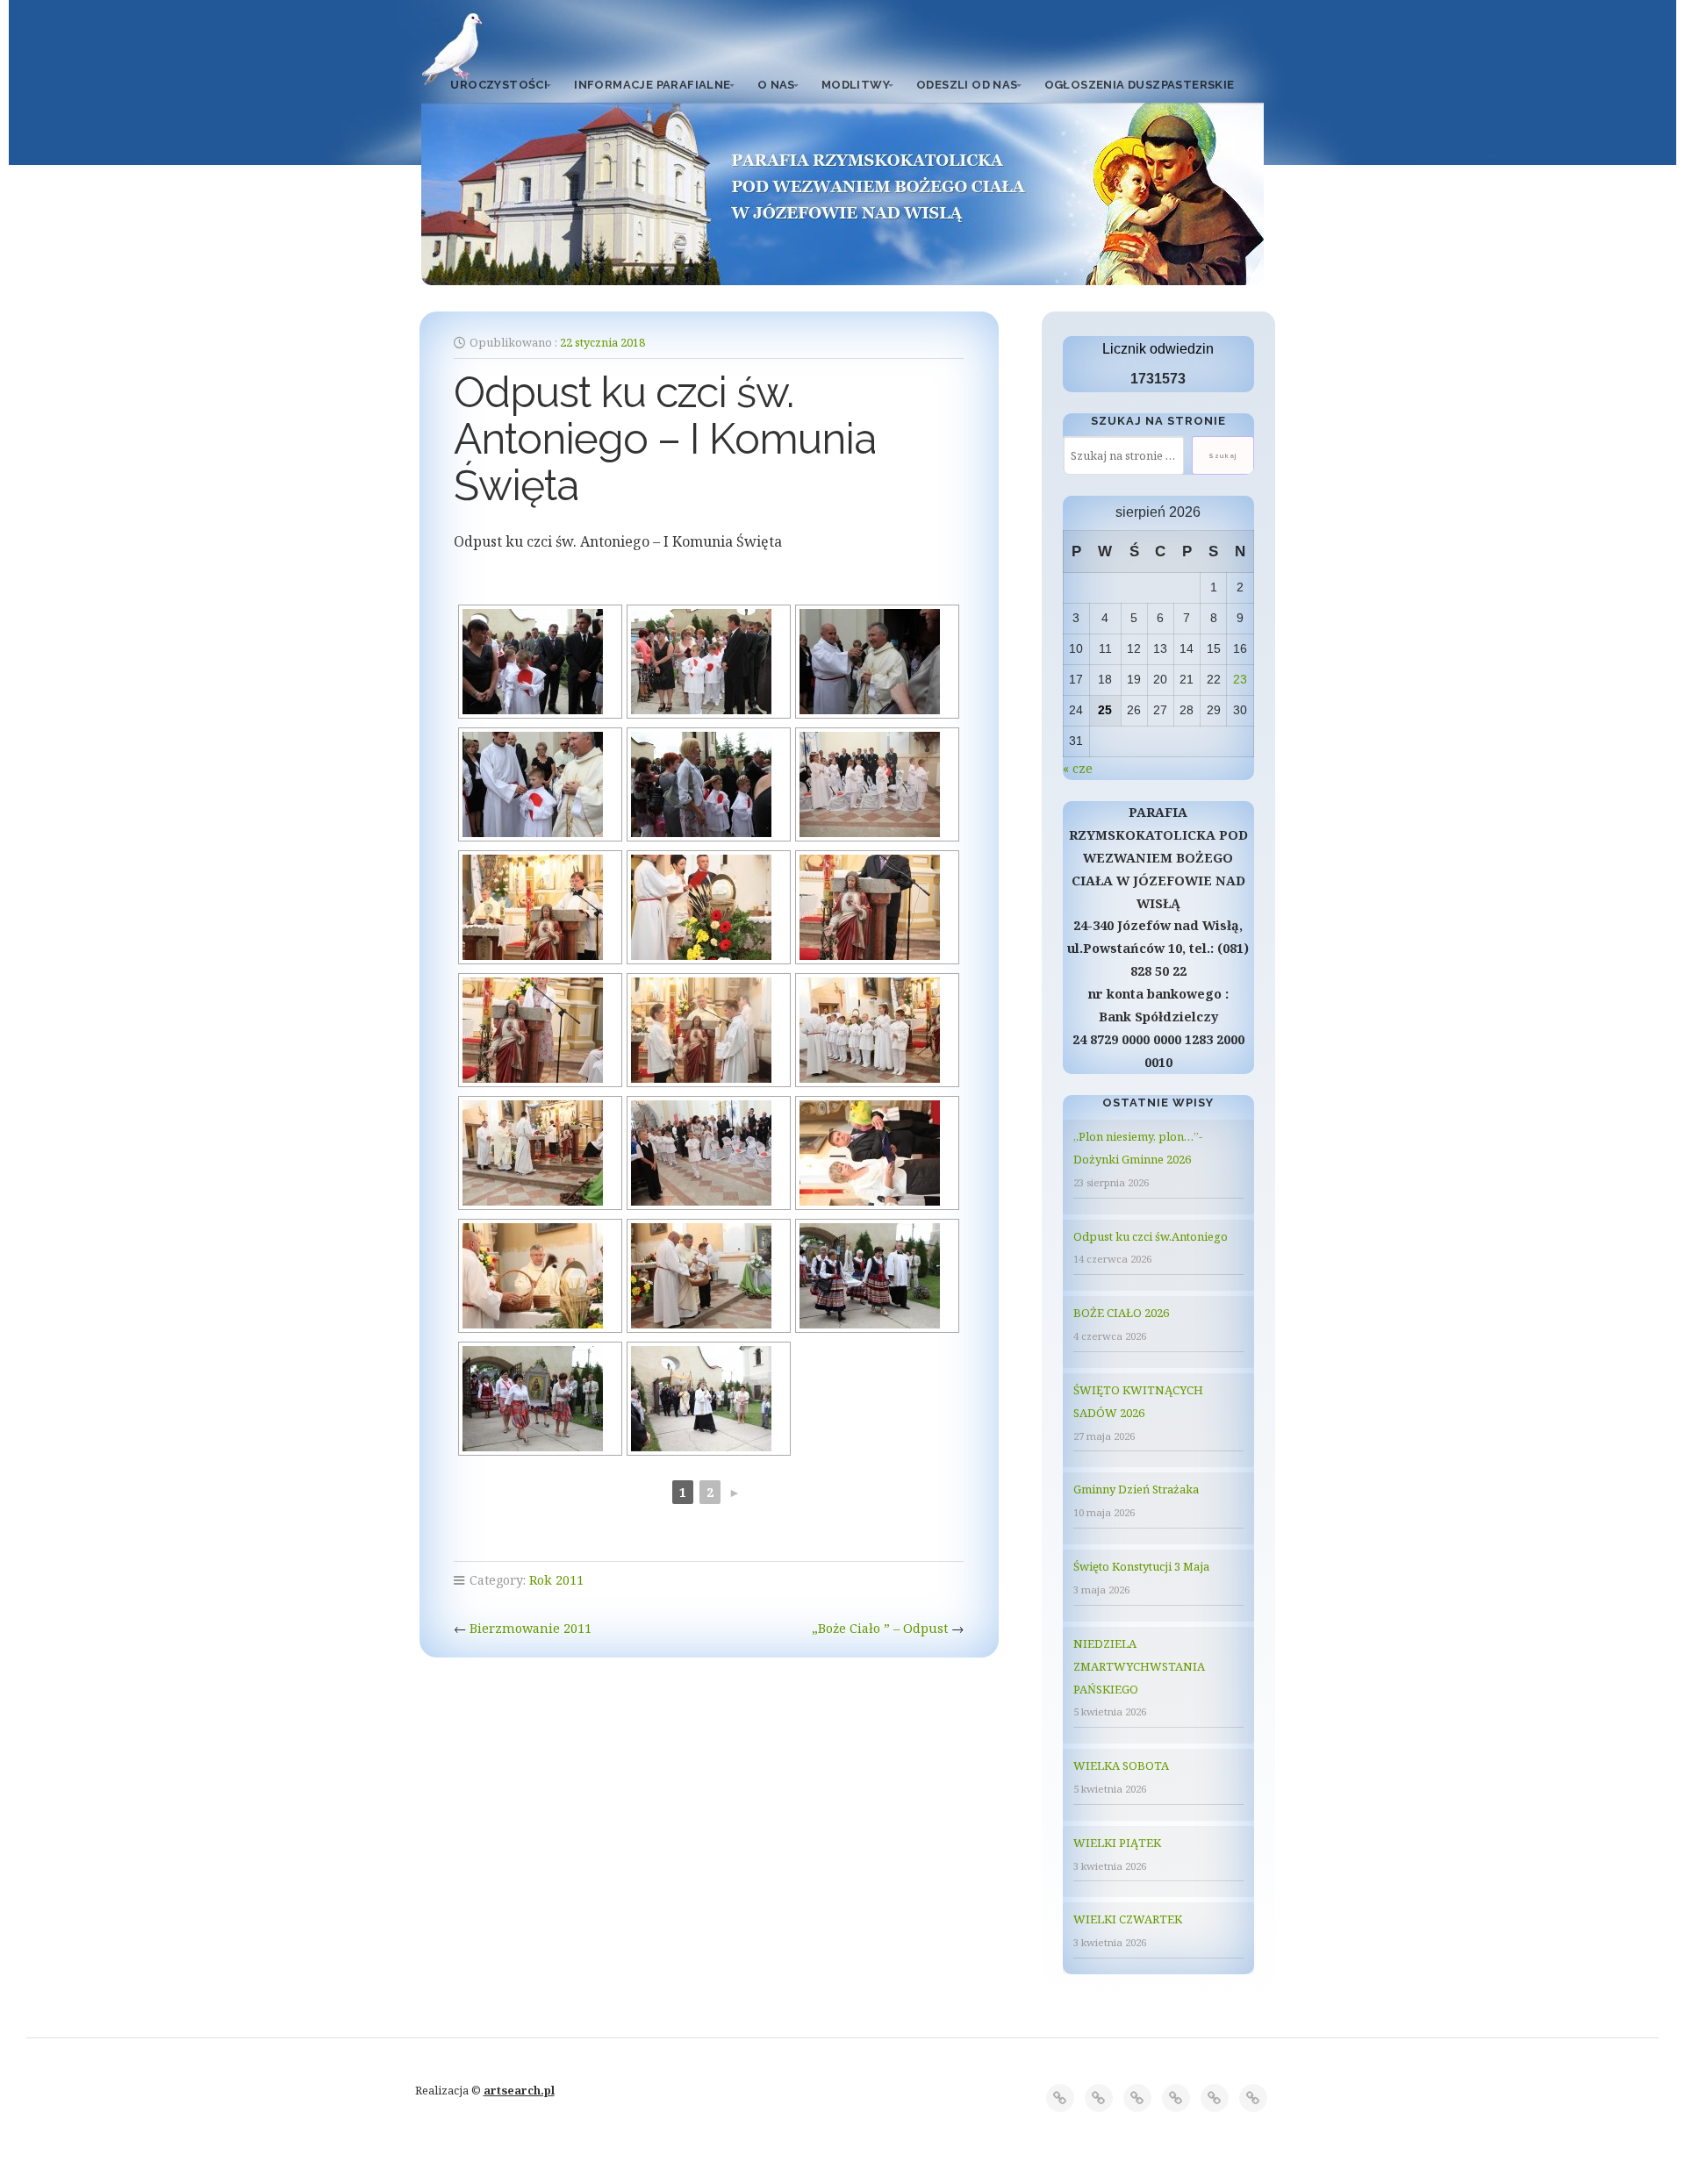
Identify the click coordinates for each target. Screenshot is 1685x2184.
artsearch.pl (519, 2090)
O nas (776, 85)
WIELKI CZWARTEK (1128, 1919)
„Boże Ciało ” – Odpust (880, 1628)
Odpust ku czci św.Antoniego (1151, 1236)
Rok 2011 (556, 1580)
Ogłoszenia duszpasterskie (1140, 85)
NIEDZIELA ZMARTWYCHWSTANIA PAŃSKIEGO (1139, 1666)
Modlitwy (856, 85)
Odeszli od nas (967, 85)
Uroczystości (499, 85)
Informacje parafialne (652, 85)
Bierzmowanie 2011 (531, 1628)
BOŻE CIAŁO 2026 (1121, 1313)
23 (1240, 679)
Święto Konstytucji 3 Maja (1141, 1566)
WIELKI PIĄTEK (1117, 1843)
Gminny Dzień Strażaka (1136, 1489)
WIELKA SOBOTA (1121, 1765)
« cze (1078, 768)
